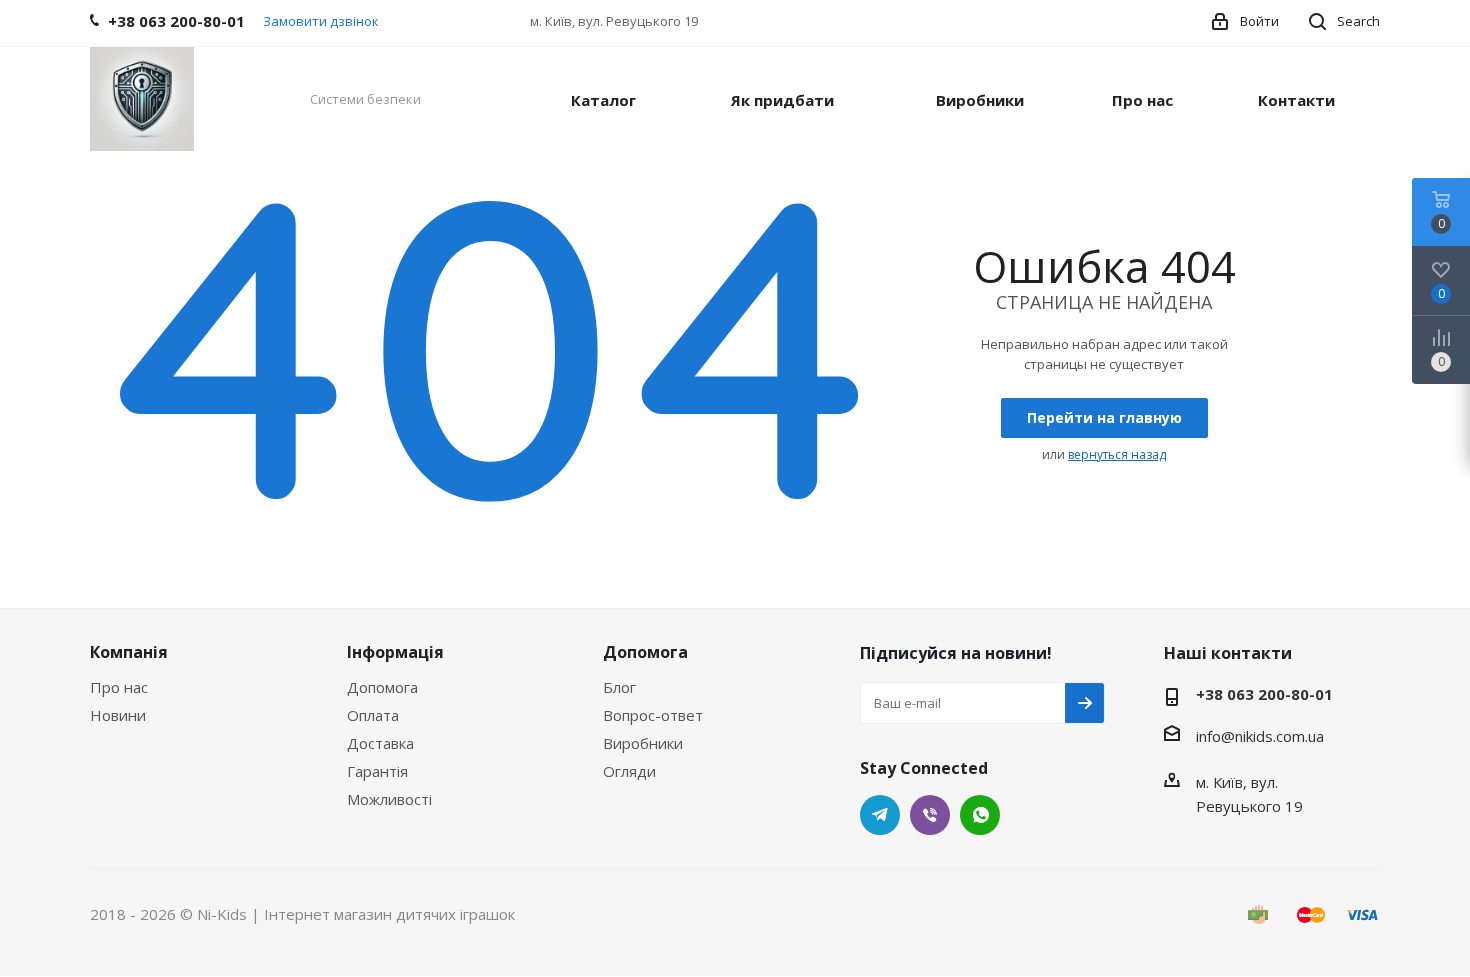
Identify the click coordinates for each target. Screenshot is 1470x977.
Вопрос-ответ (653, 715)
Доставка (380, 743)
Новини (118, 715)
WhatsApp (980, 815)
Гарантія (377, 771)
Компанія (129, 652)
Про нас (119, 687)
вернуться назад (1117, 454)
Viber (930, 815)
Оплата (373, 715)
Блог (619, 687)
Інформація (395, 652)
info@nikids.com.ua (1260, 736)
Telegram (880, 815)
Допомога (382, 687)
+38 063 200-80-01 (1264, 694)
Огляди (629, 771)
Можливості (389, 799)
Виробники (643, 743)
